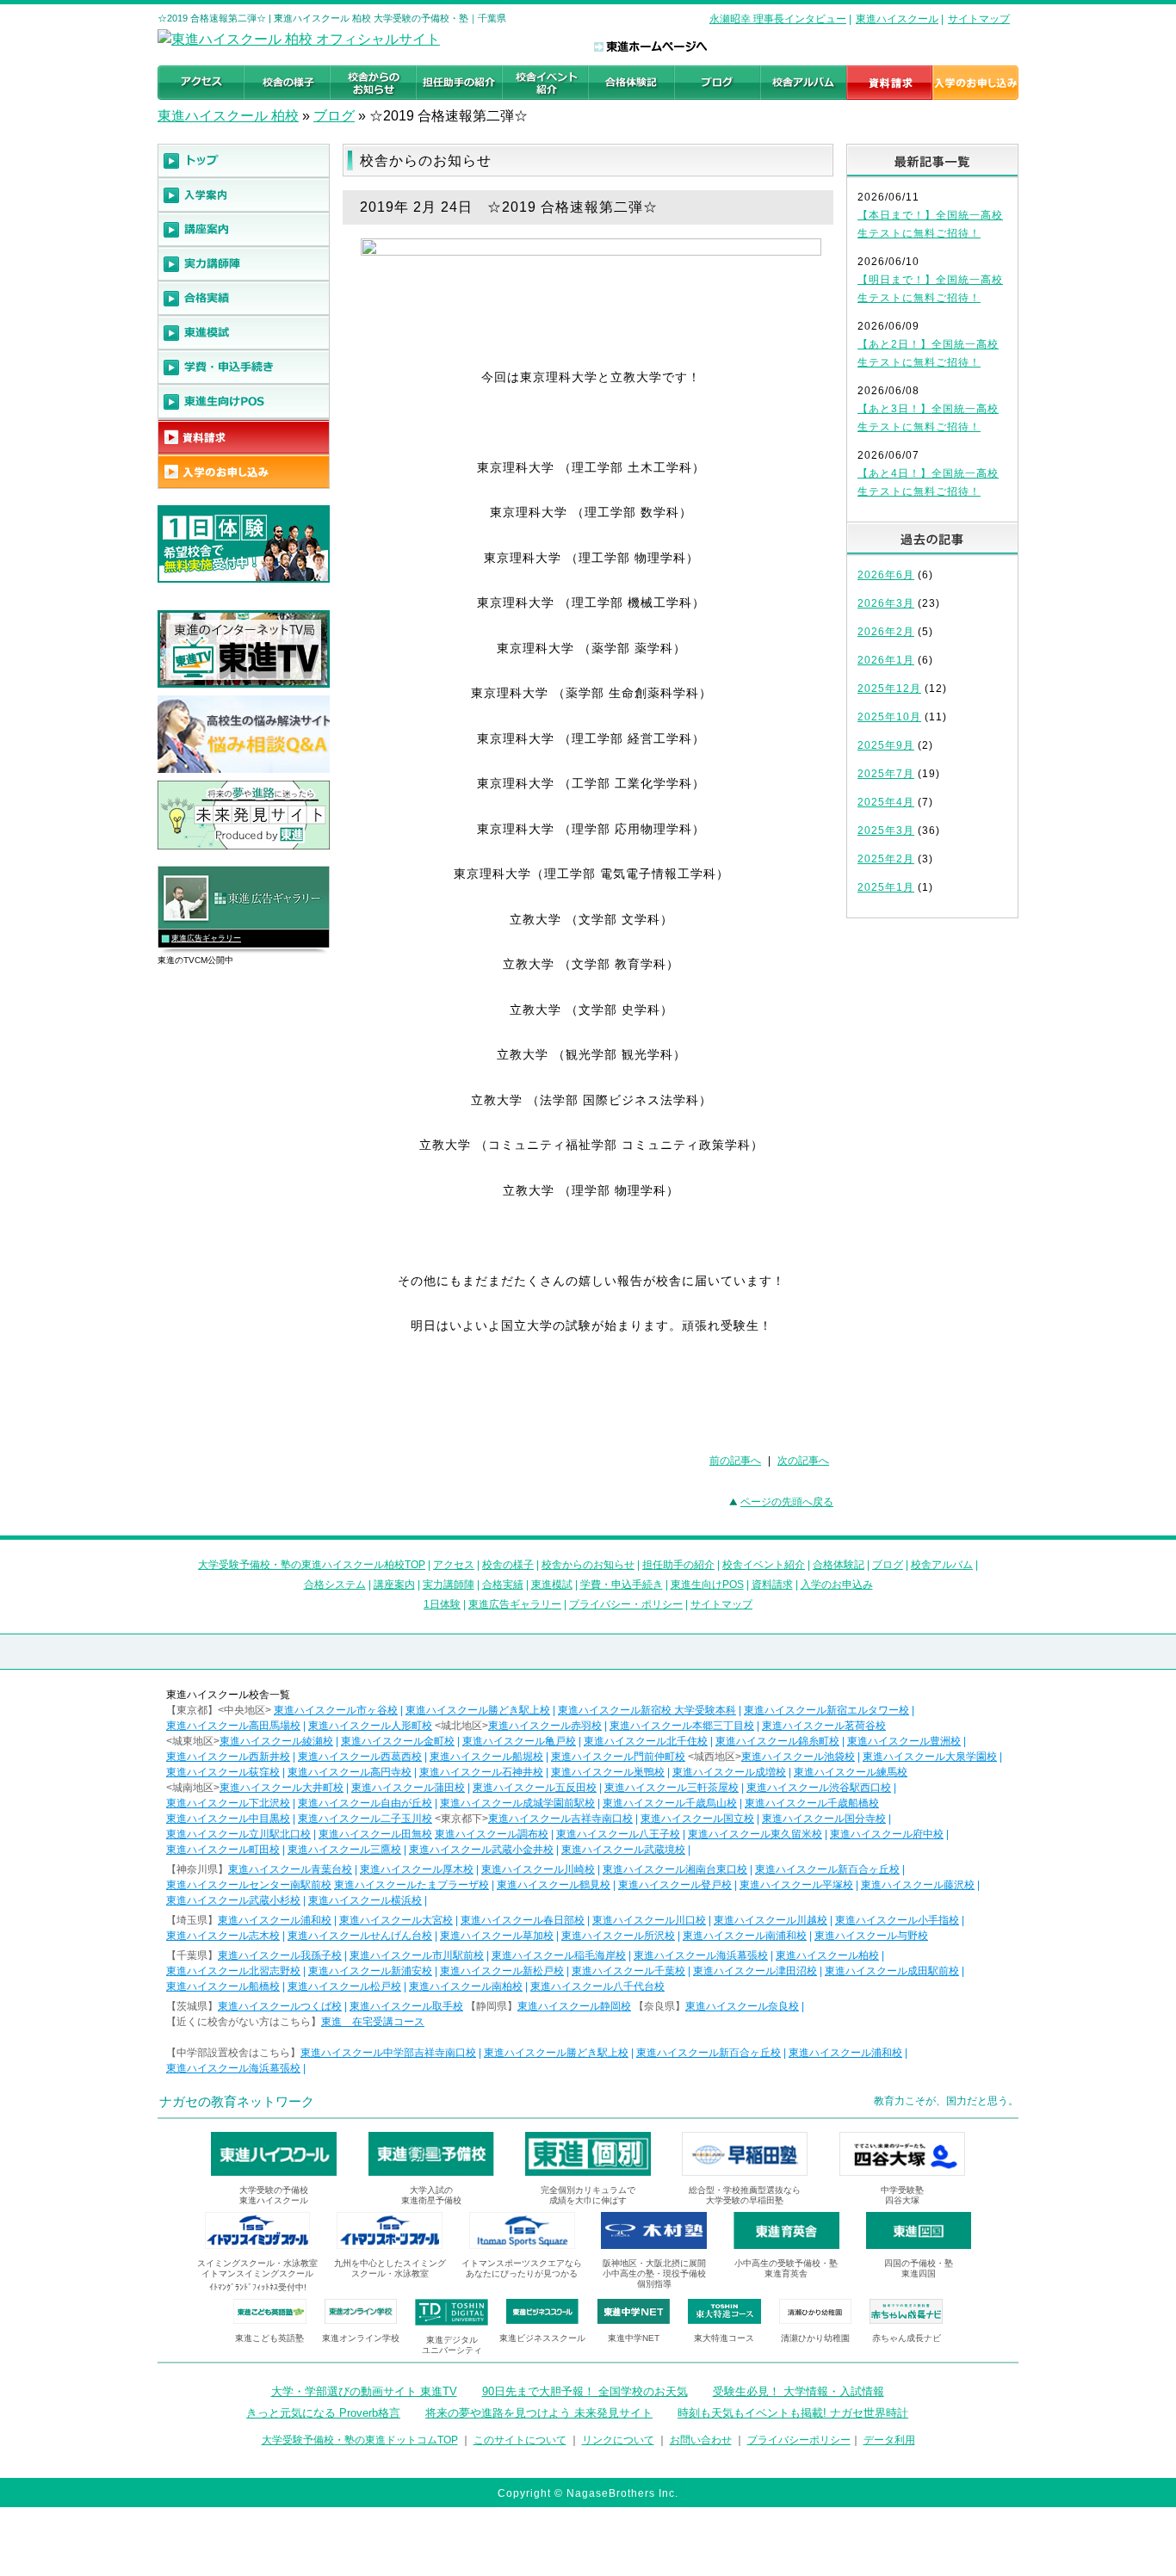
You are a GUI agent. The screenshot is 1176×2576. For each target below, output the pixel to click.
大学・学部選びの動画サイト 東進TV (364, 2391)
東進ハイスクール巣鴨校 (608, 1772)
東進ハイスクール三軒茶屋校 (672, 1788)
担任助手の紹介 (678, 1565)
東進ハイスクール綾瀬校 (276, 1741)
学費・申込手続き (622, 1585)
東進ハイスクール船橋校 (223, 1986)
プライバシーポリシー (799, 2440)
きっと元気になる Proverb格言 (323, 2413)
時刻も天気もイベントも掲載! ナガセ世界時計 (793, 2413)
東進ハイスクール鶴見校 (554, 1885)
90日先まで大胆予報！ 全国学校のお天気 (585, 2391)
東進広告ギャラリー (206, 938)
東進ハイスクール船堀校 (486, 1757)
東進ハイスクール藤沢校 (918, 1885)
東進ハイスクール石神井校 (481, 1772)
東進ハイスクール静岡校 (574, 2006)
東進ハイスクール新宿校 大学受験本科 (647, 1710)
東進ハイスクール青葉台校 (290, 1869)
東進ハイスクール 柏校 (228, 116)
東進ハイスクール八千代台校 (597, 1986)
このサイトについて (520, 2440)
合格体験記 (839, 1565)
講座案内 (394, 1585)
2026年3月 (886, 603)
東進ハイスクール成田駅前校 (892, 1971)
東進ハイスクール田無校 (375, 1834)
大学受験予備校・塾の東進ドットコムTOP (360, 2440)
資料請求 (772, 1585)
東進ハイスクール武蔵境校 (623, 1850)
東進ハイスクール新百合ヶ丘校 (827, 1869)
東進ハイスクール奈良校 (742, 2006)
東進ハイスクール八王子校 (618, 1834)
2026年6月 (886, 575)
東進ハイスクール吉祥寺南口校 (560, 1819)
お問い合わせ (701, 2440)
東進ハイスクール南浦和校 (745, 1936)
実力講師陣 (449, 1585)
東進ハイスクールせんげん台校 (360, 1936)
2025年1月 (886, 887)
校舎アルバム (942, 1565)
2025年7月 (886, 774)
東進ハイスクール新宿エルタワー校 (826, 1710)
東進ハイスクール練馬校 (851, 1772)
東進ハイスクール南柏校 (466, 1986)
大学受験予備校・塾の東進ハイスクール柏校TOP (312, 1565)
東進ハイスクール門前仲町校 (618, 1757)
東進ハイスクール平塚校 (796, 1885)
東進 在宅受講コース (373, 2022)
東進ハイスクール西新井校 (228, 1757)
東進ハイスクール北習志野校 (233, 1971)
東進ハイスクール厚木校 (417, 1869)
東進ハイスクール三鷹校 (344, 1850)
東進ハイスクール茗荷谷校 (824, 1726)
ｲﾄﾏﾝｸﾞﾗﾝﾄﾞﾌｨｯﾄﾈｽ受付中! (258, 2287)
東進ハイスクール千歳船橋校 (812, 1803)
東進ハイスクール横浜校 (365, 1900)
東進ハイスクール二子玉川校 (365, 1819)
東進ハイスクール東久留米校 (755, 1834)
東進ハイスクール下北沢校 (228, 1803)
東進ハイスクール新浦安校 (370, 1971)
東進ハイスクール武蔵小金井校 (481, 1850)
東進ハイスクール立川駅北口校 (238, 1834)
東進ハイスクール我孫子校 (280, 1955)
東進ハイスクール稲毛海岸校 (559, 1955)
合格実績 (503, 1585)
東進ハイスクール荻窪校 (223, 1772)
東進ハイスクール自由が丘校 (365, 1803)
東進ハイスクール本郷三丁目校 (682, 1726)
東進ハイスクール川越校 (771, 1920)
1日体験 (442, 1604)
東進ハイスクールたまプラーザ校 (412, 1885)
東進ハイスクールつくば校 (280, 2006)
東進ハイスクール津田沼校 (755, 1971)
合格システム (335, 1585)
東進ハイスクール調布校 (492, 1834)
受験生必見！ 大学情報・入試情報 (798, 2391)
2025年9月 (886, 745)
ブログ (334, 116)
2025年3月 (886, 831)
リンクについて (618, 2440)
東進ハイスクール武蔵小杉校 (233, 1900)
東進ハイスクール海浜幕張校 (701, 1955)
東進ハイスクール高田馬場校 (233, 1726)
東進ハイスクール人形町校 (370, 1726)
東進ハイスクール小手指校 (897, 1920)
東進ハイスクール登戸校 (675, 1885)
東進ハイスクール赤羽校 (545, 1726)
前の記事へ (735, 1461)
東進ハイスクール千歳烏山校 (670, 1803)
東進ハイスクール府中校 (887, 1834)
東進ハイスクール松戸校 (344, 1986)
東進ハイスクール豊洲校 (904, 1741)
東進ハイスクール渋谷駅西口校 (819, 1788)
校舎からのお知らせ (588, 1565)
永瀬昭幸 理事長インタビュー (778, 19)
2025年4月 (886, 802)
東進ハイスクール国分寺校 (824, 1819)
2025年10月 (889, 717)
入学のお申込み (837, 1585)
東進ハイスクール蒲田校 (408, 1788)
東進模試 (552, 1585)
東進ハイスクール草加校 (497, 1936)
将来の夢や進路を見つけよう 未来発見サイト (539, 2413)
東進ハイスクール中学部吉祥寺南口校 (388, 2053)
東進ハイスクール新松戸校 (502, 1971)
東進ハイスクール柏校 (827, 1955)
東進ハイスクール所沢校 (618, 1936)
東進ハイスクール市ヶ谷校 (336, 1710)
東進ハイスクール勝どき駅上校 (478, 1710)
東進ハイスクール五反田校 (535, 1788)
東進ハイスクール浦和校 (275, 1920)
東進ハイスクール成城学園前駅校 (517, 1803)
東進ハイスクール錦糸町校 (777, 1741)
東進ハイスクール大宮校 (396, 1920)
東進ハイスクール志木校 (223, 1936)
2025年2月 (886, 859)
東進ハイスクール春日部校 (523, 1920)
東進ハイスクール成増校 (729, 1772)
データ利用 (889, 2440)
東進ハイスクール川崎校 (538, 1869)
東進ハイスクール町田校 (223, 1850)
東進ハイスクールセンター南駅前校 (249, 1885)
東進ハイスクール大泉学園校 (930, 1757)
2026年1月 (886, 660)
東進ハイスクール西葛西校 (360, 1757)
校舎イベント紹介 (764, 1565)
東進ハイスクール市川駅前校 (417, 1955)
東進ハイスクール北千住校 (646, 1741)
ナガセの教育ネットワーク (237, 2101)
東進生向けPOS (707, 1585)
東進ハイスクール (897, 19)
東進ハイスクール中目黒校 (228, 1819)
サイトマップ (979, 19)
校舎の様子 (508, 1565)
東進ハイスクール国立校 (697, 1819)
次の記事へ (803, 1461)
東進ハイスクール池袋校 (798, 1757)
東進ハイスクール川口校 (649, 1920)
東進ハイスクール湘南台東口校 (675, 1869)
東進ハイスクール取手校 (406, 2006)
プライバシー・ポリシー (626, 1604)
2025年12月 (889, 689)
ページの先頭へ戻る (787, 1502)
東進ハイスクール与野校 (871, 1936)
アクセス (454, 1565)
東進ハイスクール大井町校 (282, 1788)
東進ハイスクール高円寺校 (350, 1772)
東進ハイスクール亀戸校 (519, 1741)
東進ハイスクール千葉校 (628, 1971)
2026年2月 (886, 632)
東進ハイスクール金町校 (398, 1741)
